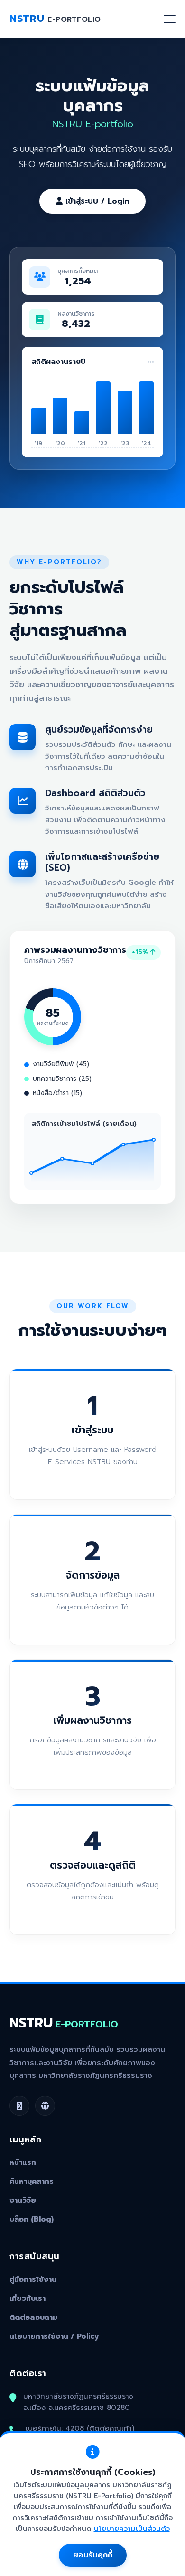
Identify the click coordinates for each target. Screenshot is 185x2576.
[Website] (45, 2106)
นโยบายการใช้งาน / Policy (54, 2336)
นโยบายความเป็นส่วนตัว (132, 2529)
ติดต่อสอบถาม (33, 2317)
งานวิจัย (23, 2200)
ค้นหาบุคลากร (32, 2181)
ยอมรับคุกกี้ (93, 2555)
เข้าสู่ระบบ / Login (96, 201)
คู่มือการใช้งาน (33, 2279)
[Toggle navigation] (170, 19)
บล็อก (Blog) (32, 2219)
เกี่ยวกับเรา (28, 2298)
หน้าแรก (23, 2162)
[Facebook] (19, 2106)
